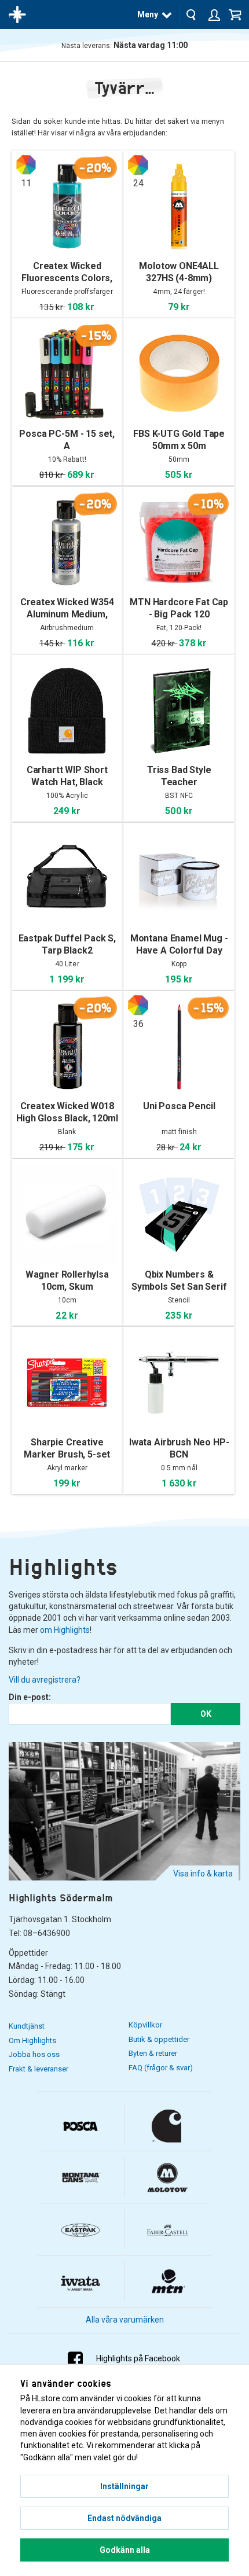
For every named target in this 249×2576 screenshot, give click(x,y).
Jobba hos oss (34, 2054)
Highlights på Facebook (138, 2358)
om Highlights (65, 1630)
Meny (148, 14)
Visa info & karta (203, 1874)
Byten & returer (153, 2053)
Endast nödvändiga (124, 2518)
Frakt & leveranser (39, 2069)
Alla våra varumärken (125, 2320)
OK (206, 1714)
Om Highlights (32, 2040)
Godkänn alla (125, 2550)
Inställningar (124, 2486)
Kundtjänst (27, 2026)
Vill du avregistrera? (45, 1680)
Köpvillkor (145, 2025)
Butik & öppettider (159, 2039)
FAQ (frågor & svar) (161, 2068)
